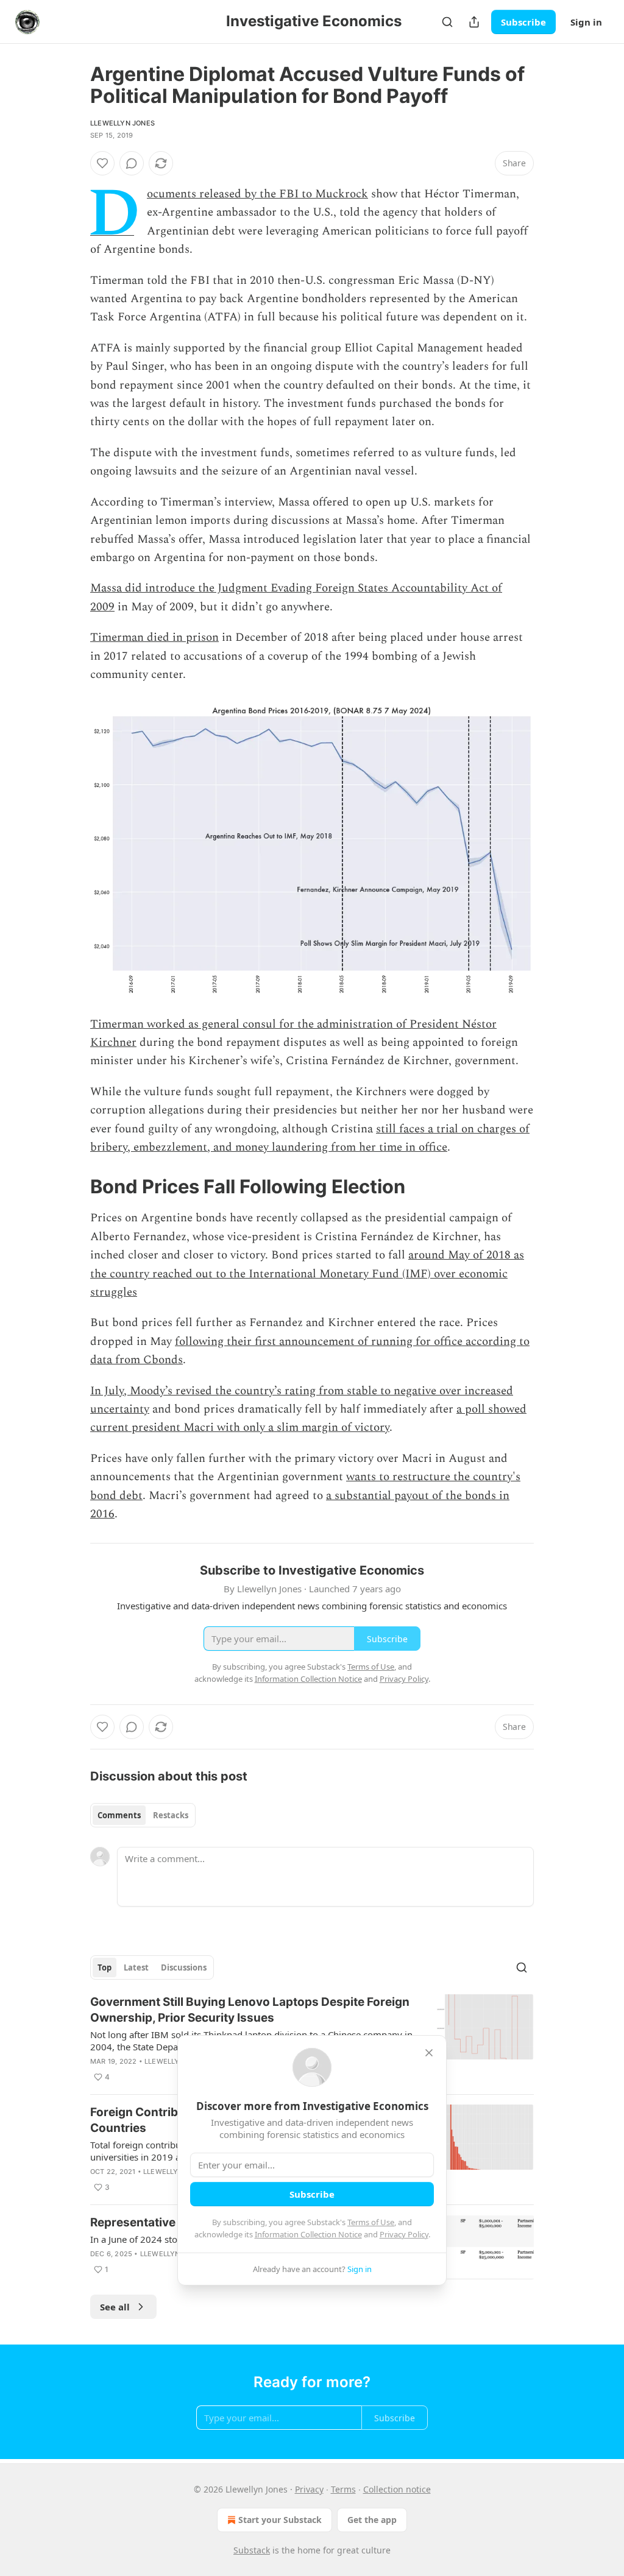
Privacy (309, 2489)
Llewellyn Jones (122, 123)
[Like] (102, 163)
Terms (343, 2489)
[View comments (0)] (132, 163)
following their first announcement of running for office (320, 1342)
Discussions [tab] (184, 1967)
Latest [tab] (136, 1967)
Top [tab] (105, 1967)
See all (115, 2307)
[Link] (73, 1187)
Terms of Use (371, 2222)
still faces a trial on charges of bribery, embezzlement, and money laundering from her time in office (310, 1138)
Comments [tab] (119, 1815)
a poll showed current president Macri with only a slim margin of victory (308, 1418)
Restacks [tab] (171, 1815)
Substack (252, 2550)
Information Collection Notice (308, 2234)
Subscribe (523, 22)
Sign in (586, 22)
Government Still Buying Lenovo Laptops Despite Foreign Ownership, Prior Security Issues (250, 2010)
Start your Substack (280, 2520)
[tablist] (143, 1815)
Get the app (372, 2520)
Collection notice (397, 2489)
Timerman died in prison (154, 637)
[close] (429, 2053)
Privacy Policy (404, 2234)
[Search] (447, 22)
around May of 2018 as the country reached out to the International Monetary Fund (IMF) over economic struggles (307, 1274)
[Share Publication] (474, 22)
